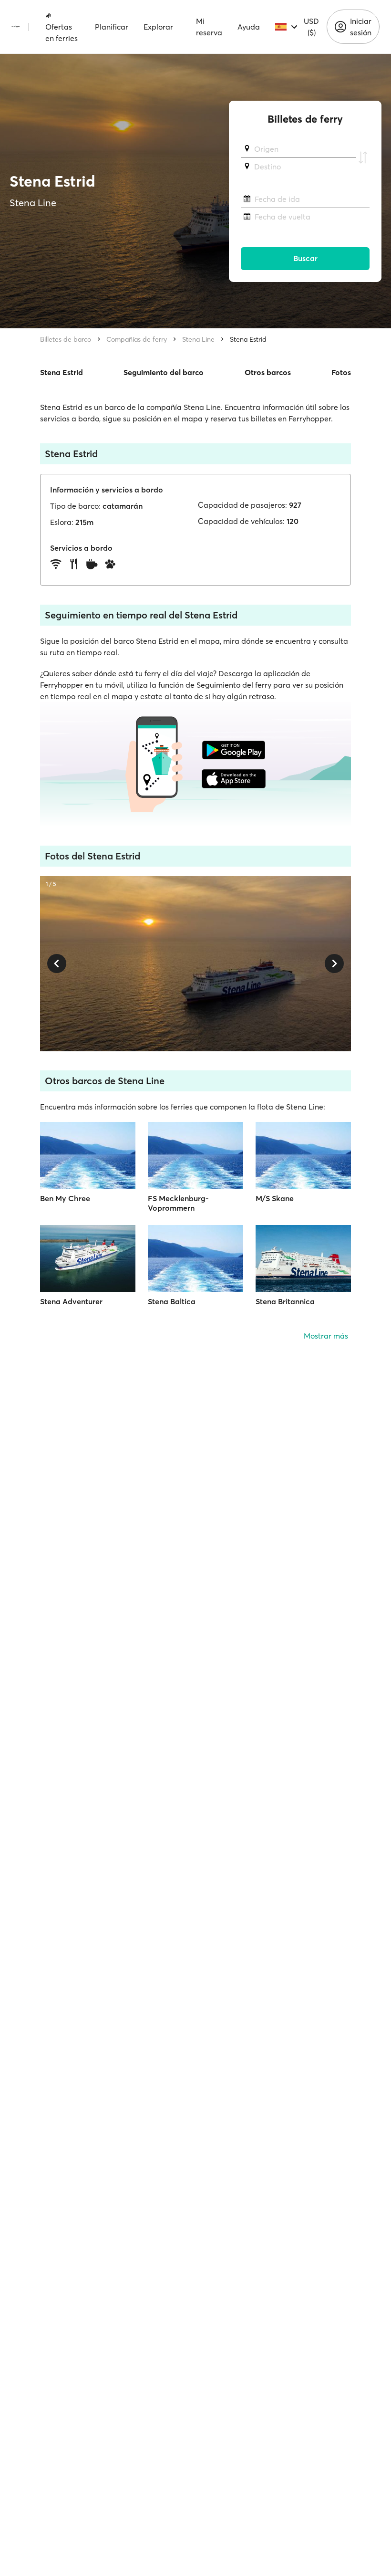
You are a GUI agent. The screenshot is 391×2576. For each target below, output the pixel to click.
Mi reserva (209, 27)
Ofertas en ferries (62, 32)
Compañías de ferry (137, 339)
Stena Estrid (248, 339)
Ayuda (249, 27)
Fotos (341, 372)
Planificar (112, 27)
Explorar (158, 27)
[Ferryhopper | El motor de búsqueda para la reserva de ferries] (15, 27)
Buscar (305, 258)
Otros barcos (268, 372)
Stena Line (198, 339)
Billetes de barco (66, 339)
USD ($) (311, 27)
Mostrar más (326, 1336)
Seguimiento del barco (164, 372)
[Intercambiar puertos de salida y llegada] (363, 158)
